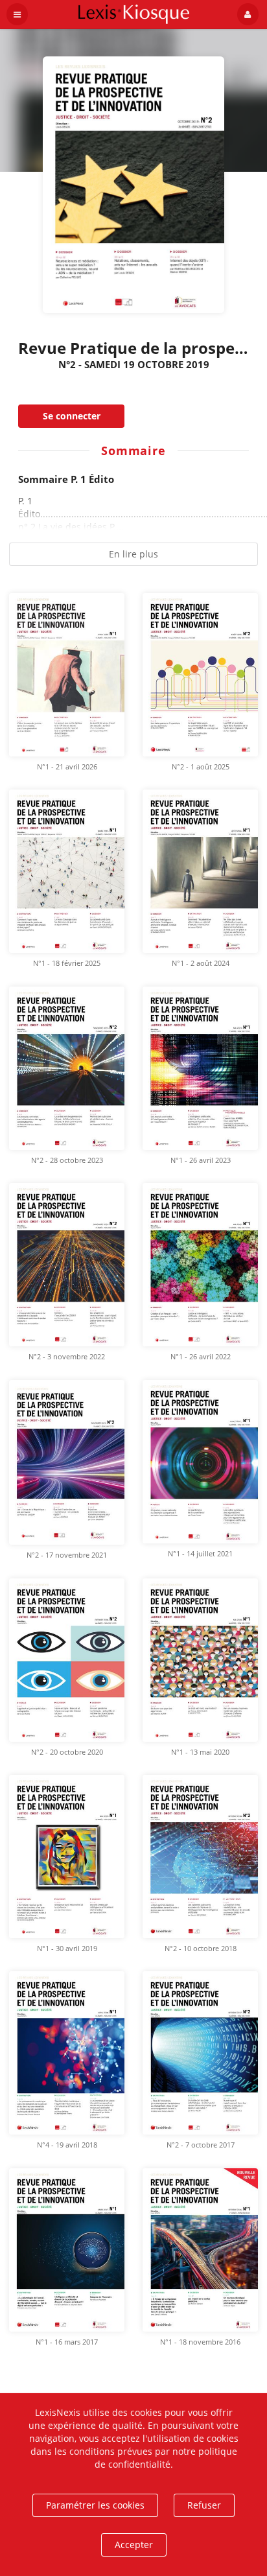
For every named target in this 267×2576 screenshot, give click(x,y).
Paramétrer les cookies (95, 2505)
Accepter (134, 2545)
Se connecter (72, 416)
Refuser (204, 2505)
